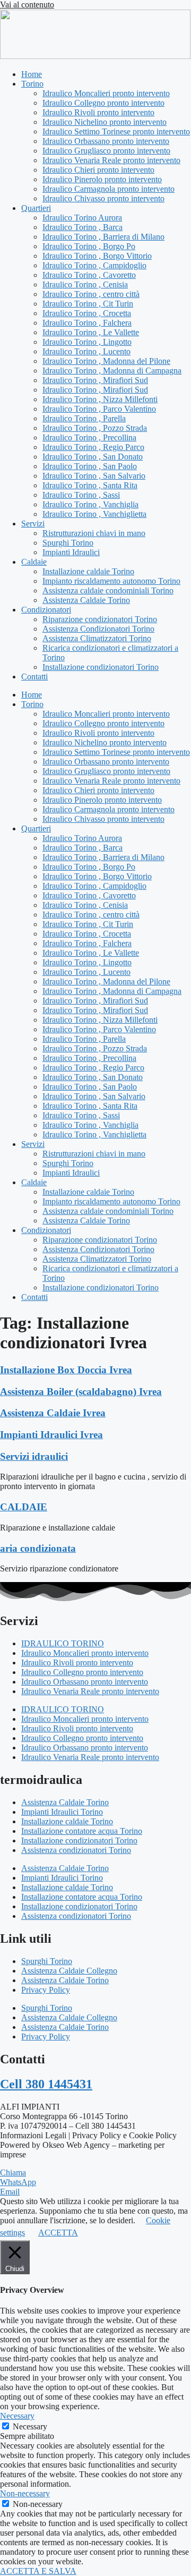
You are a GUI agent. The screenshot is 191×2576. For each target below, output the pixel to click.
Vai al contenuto (27, 5)
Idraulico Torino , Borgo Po (89, 246)
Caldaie (34, 562)
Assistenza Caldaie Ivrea (53, 1413)
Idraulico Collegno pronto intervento (103, 103)
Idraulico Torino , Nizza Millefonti (100, 399)
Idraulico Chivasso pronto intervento (103, 198)
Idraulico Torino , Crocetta (87, 313)
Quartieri (36, 208)
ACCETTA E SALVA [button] (38, 2571)
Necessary (30, 2426)
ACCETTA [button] (58, 2233)
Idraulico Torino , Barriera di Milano (103, 237)
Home (32, 74)
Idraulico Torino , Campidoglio (94, 265)
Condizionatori (46, 610)
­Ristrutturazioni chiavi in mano (94, 533)
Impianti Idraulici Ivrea (51, 1435)
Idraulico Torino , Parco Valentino (99, 409)
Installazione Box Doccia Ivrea (66, 1370)
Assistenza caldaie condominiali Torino (108, 590)
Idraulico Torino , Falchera (87, 323)
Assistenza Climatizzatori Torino (97, 638)
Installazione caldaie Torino (88, 571)
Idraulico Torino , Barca (83, 227)
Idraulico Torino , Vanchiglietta (94, 514)
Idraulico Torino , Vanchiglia (90, 504)
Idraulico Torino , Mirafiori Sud (95, 380)
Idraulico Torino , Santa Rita (90, 485)
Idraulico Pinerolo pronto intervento (102, 179)
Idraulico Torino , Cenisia (85, 284)
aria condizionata (38, 1548)
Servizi (33, 524)
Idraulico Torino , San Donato (93, 457)
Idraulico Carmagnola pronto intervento (108, 189)
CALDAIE (24, 1507)
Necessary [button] (17, 2416)
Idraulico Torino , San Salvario (94, 476)
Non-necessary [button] (25, 2493)
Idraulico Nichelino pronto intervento (105, 122)
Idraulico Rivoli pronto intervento (98, 112)
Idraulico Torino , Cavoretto (89, 275)
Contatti (34, 677)
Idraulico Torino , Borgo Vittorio (97, 256)
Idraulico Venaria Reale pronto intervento (111, 160)
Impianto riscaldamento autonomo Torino (111, 581)
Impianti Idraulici (71, 552)
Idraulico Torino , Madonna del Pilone (106, 361)
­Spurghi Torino (68, 543)
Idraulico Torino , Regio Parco (93, 447)
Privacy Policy (46, 1990)
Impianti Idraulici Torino (62, 1812)
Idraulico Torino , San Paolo (90, 466)
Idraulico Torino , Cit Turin (88, 304)
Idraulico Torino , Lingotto (87, 342)
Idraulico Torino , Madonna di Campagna (112, 371)
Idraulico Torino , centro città (91, 294)
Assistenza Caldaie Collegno (69, 1971)
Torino (32, 84)
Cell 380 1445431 (46, 2084)
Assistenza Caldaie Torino (86, 600)
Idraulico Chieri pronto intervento (98, 170)
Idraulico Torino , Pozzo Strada (95, 428)
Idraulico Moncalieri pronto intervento (106, 93)
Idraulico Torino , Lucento (86, 351)
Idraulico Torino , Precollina (89, 437)
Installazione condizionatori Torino (101, 667)
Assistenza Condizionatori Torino (98, 629)
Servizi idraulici (34, 1456)
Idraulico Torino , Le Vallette (91, 332)
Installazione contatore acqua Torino (82, 1831)
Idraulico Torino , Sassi (81, 495)
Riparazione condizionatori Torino (100, 619)
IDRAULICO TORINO (63, 1643)
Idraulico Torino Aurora (82, 218)
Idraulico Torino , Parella (84, 418)
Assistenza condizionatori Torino (76, 1850)
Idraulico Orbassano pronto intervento (106, 141)
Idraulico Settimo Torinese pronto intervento (116, 131)
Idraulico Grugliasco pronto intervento (106, 151)
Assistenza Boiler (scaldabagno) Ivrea (81, 1392)
